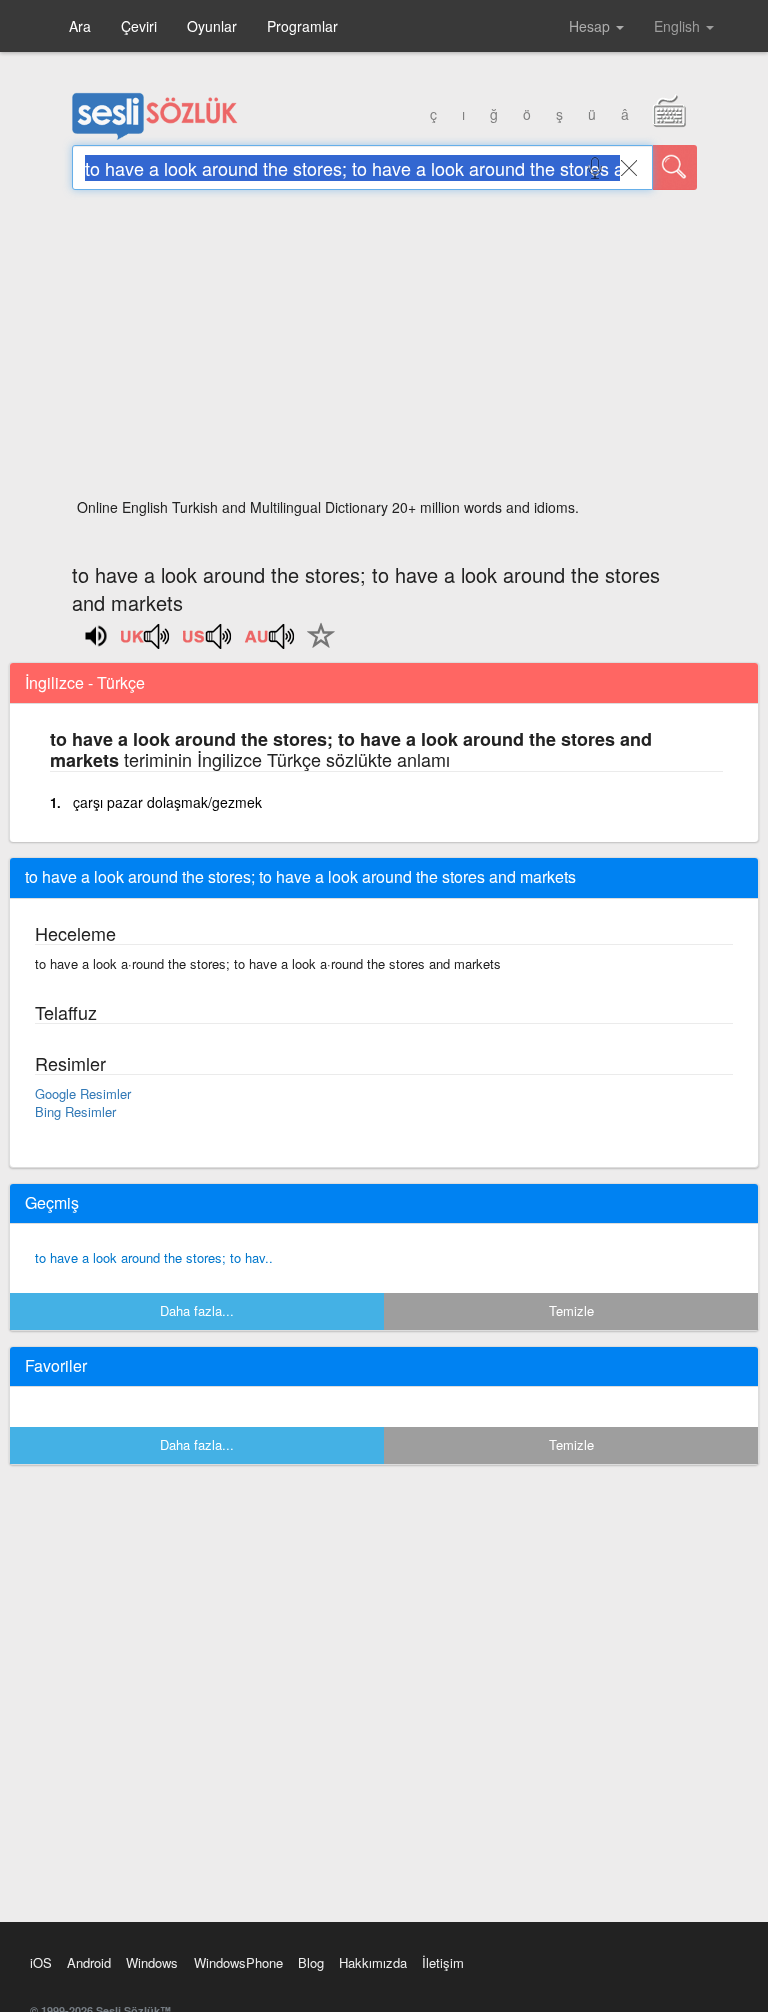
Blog (311, 1962)
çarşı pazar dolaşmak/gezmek (167, 802)
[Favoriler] (316, 647)
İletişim (443, 1962)
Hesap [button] (591, 26)
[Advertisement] (384, 350)
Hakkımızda (373, 1962)
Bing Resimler (75, 1111)
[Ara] (675, 167)
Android (89, 1962)
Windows (152, 1962)
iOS (41, 1962)
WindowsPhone (238, 1962)
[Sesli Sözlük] (155, 135)
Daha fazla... (197, 1310)
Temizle (571, 1310)
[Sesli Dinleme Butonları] (146, 643)
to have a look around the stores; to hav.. (154, 1257)
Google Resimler (83, 1093)
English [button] (679, 26)
